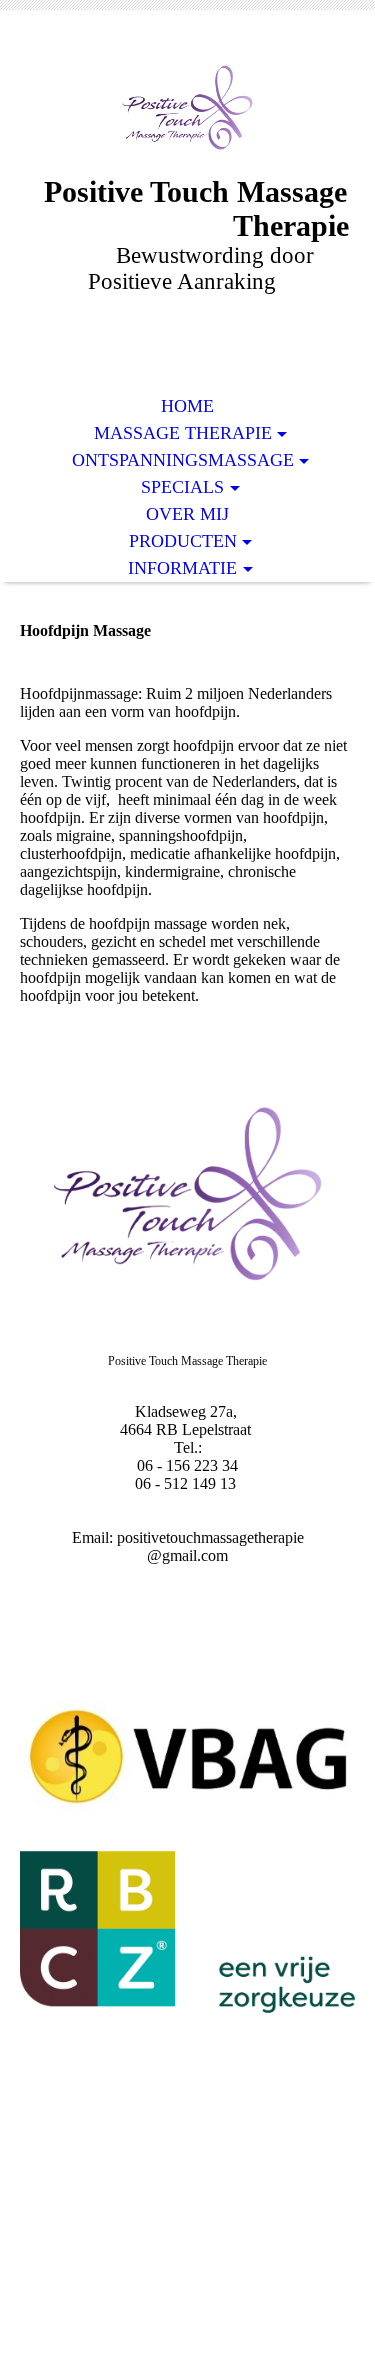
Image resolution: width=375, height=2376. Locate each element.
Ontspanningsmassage (183, 460)
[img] (188, 107)
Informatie (182, 568)
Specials (182, 487)
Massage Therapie (183, 433)
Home (187, 406)
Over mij (187, 514)
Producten (183, 541)
